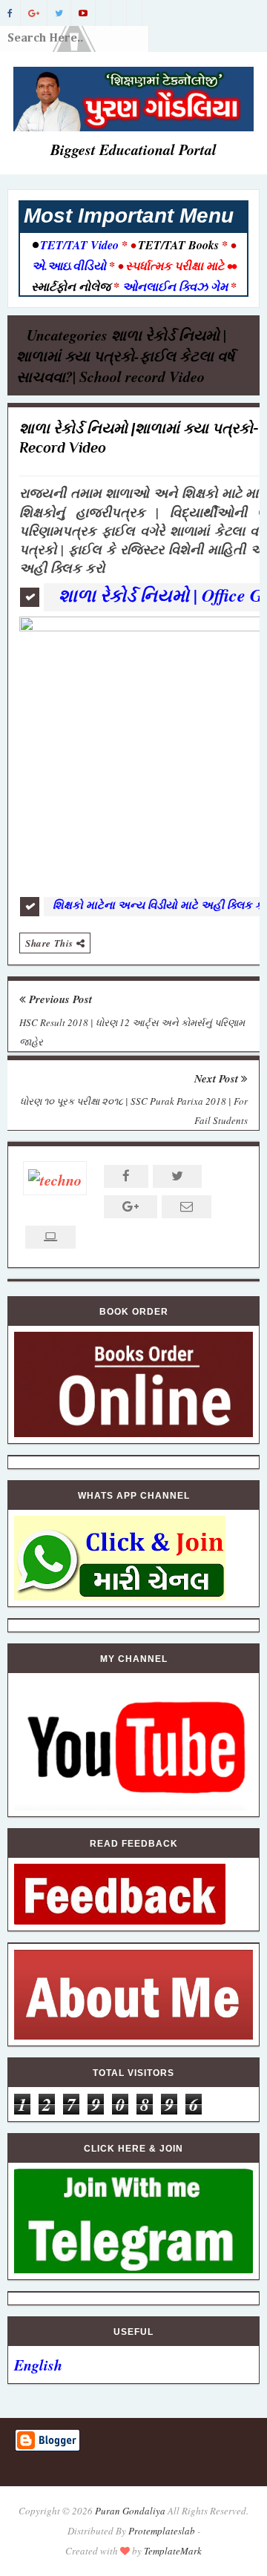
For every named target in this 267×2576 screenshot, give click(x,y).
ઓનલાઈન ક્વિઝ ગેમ (177, 286)
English (38, 2365)
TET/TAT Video (79, 245)
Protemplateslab (162, 2531)
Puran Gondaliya (130, 2511)
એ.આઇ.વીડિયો (70, 266)
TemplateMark (173, 2551)
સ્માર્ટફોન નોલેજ (72, 286)
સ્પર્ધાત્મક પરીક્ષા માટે (175, 266)
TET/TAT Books (178, 245)
